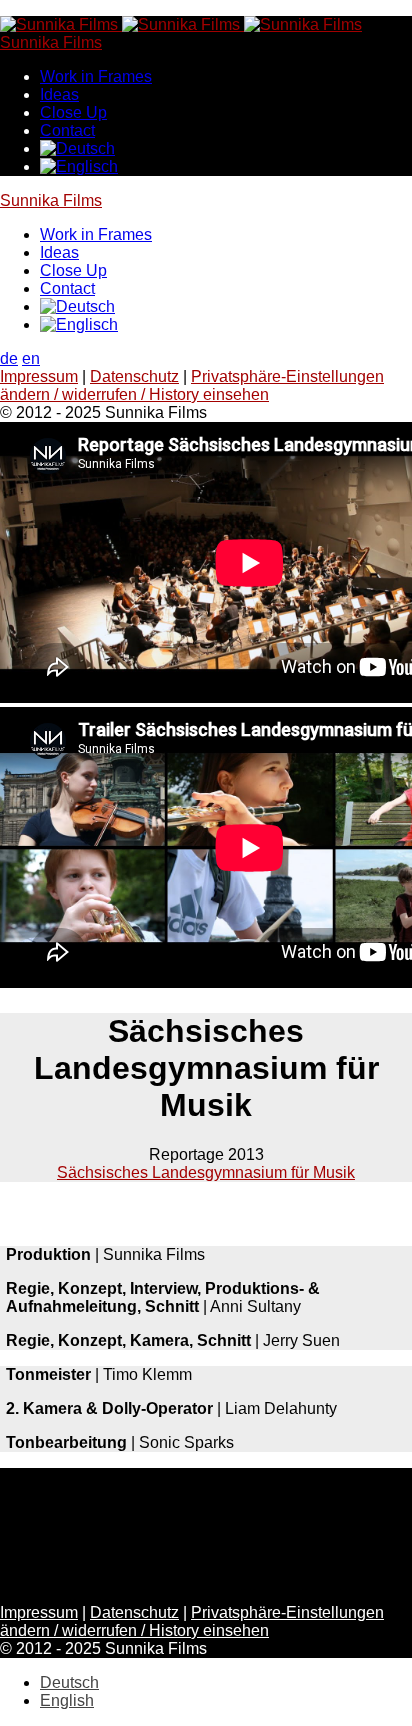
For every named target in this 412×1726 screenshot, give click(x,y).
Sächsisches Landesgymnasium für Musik (206, 1172)
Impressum (39, 376)
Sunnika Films (51, 200)
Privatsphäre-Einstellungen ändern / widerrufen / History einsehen (192, 385)
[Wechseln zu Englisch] (79, 166)
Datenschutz (134, 376)
